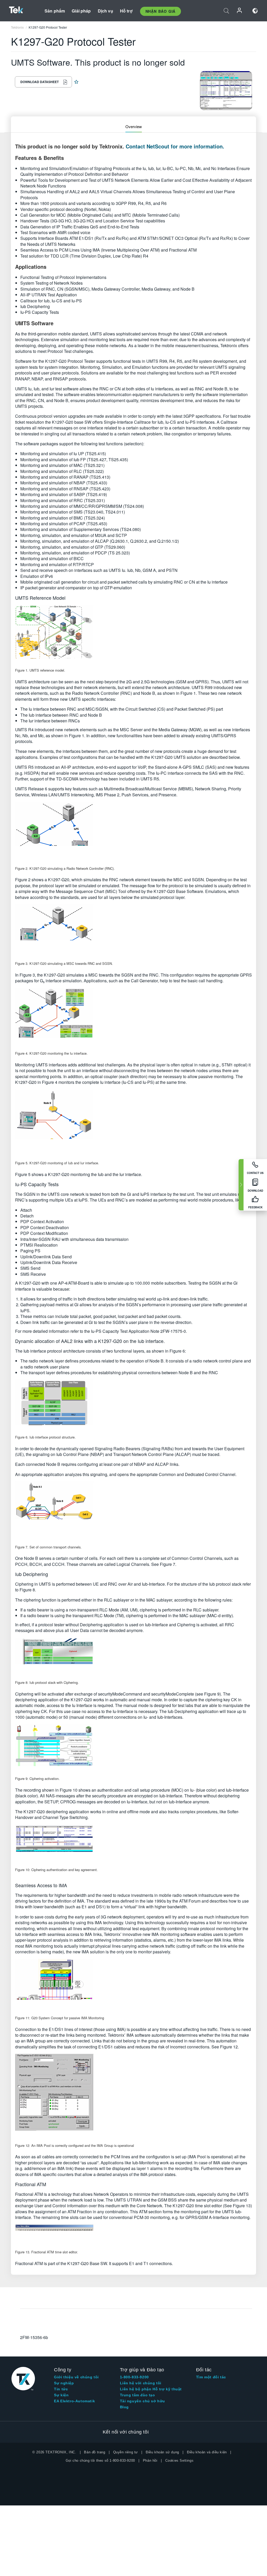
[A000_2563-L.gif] (133, 930)
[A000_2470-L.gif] (133, 1656)
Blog (124, 2407)
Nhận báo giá (160, 11)
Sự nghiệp (64, 2383)
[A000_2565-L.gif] (133, 1404)
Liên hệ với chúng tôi (141, 2383)
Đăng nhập (240, 11)
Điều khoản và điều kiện (207, 2452)
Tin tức (61, 2389)
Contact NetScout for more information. (175, 146)
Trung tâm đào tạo (138, 2395)
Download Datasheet (40, 82)
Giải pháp (81, 11)
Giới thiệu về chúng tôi (76, 2377)
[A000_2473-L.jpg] (133, 2234)
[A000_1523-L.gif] (133, 1984)
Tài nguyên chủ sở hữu (143, 2401)
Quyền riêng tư (126, 2452)
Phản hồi (150, 2461)
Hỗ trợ (126, 11)
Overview (134, 126)
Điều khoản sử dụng (162, 2452)
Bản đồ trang (95, 2452)
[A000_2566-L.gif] (133, 1510)
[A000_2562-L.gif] (133, 831)
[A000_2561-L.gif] (133, 633)
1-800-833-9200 (134, 2377)
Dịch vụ (105, 11)
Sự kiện (61, 2395)
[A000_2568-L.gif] (133, 1016)
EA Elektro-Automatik (74, 2401)
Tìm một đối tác (211, 2377)
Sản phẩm (55, 11)
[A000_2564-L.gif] (133, 1122)
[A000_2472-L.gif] (133, 1843)
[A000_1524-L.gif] (133, 2095)
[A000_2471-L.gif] (133, 1747)
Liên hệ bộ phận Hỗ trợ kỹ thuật (151, 2389)
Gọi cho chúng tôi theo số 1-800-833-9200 (100, 2461)
